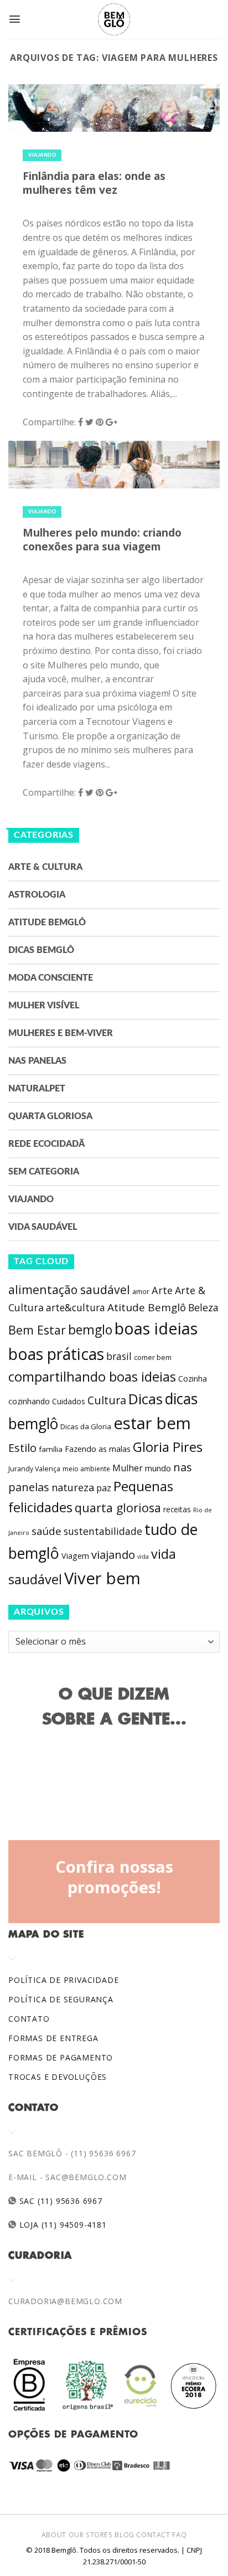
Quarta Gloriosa (50, 1116)
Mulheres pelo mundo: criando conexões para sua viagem (102, 539)
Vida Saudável (43, 1227)
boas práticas (56, 1354)
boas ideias (156, 1328)
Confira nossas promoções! (114, 1877)
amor (141, 1292)
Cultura (107, 1400)
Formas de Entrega (53, 2038)
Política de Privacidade (63, 1980)
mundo (158, 1468)
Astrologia (37, 895)
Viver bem (102, 1578)
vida (143, 1557)
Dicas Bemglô (41, 950)
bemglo (90, 1330)
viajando (113, 1555)
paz (104, 1488)
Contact (153, 2535)
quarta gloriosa (118, 1508)
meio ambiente (86, 1469)
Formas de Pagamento (61, 2057)
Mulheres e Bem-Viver (61, 1033)
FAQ (179, 2535)
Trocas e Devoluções (58, 2077)
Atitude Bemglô (47, 923)
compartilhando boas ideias (92, 1377)
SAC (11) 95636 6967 (59, 2201)
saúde (46, 1531)
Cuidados (69, 1401)
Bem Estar (37, 1330)
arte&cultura (76, 1307)
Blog (124, 2535)
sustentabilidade (103, 1531)
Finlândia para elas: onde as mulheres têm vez (94, 183)
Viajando (42, 155)
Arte (162, 1290)
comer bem (153, 1357)
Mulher (128, 1468)
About (54, 2535)
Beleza (203, 1307)
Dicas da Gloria (86, 1426)
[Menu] (15, 19)
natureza (73, 1487)
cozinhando (29, 1401)
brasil (119, 1356)
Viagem (75, 1556)
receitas (177, 1509)
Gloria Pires (168, 1447)
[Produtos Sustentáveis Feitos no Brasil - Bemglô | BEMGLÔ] (114, 19)
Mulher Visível (44, 1006)
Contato (29, 2019)
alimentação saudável (69, 1289)
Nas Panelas (37, 1061)
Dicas (146, 1399)
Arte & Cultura (45, 867)
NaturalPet (37, 1089)
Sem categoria (44, 1172)
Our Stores (91, 2535)
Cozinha (193, 1379)
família (51, 1449)
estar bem (152, 1423)
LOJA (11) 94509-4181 (62, 2225)
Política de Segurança (61, 1999)
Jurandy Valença (34, 1469)
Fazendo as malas (98, 1449)
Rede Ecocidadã (46, 1144)
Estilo (22, 1447)
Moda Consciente (51, 978)
